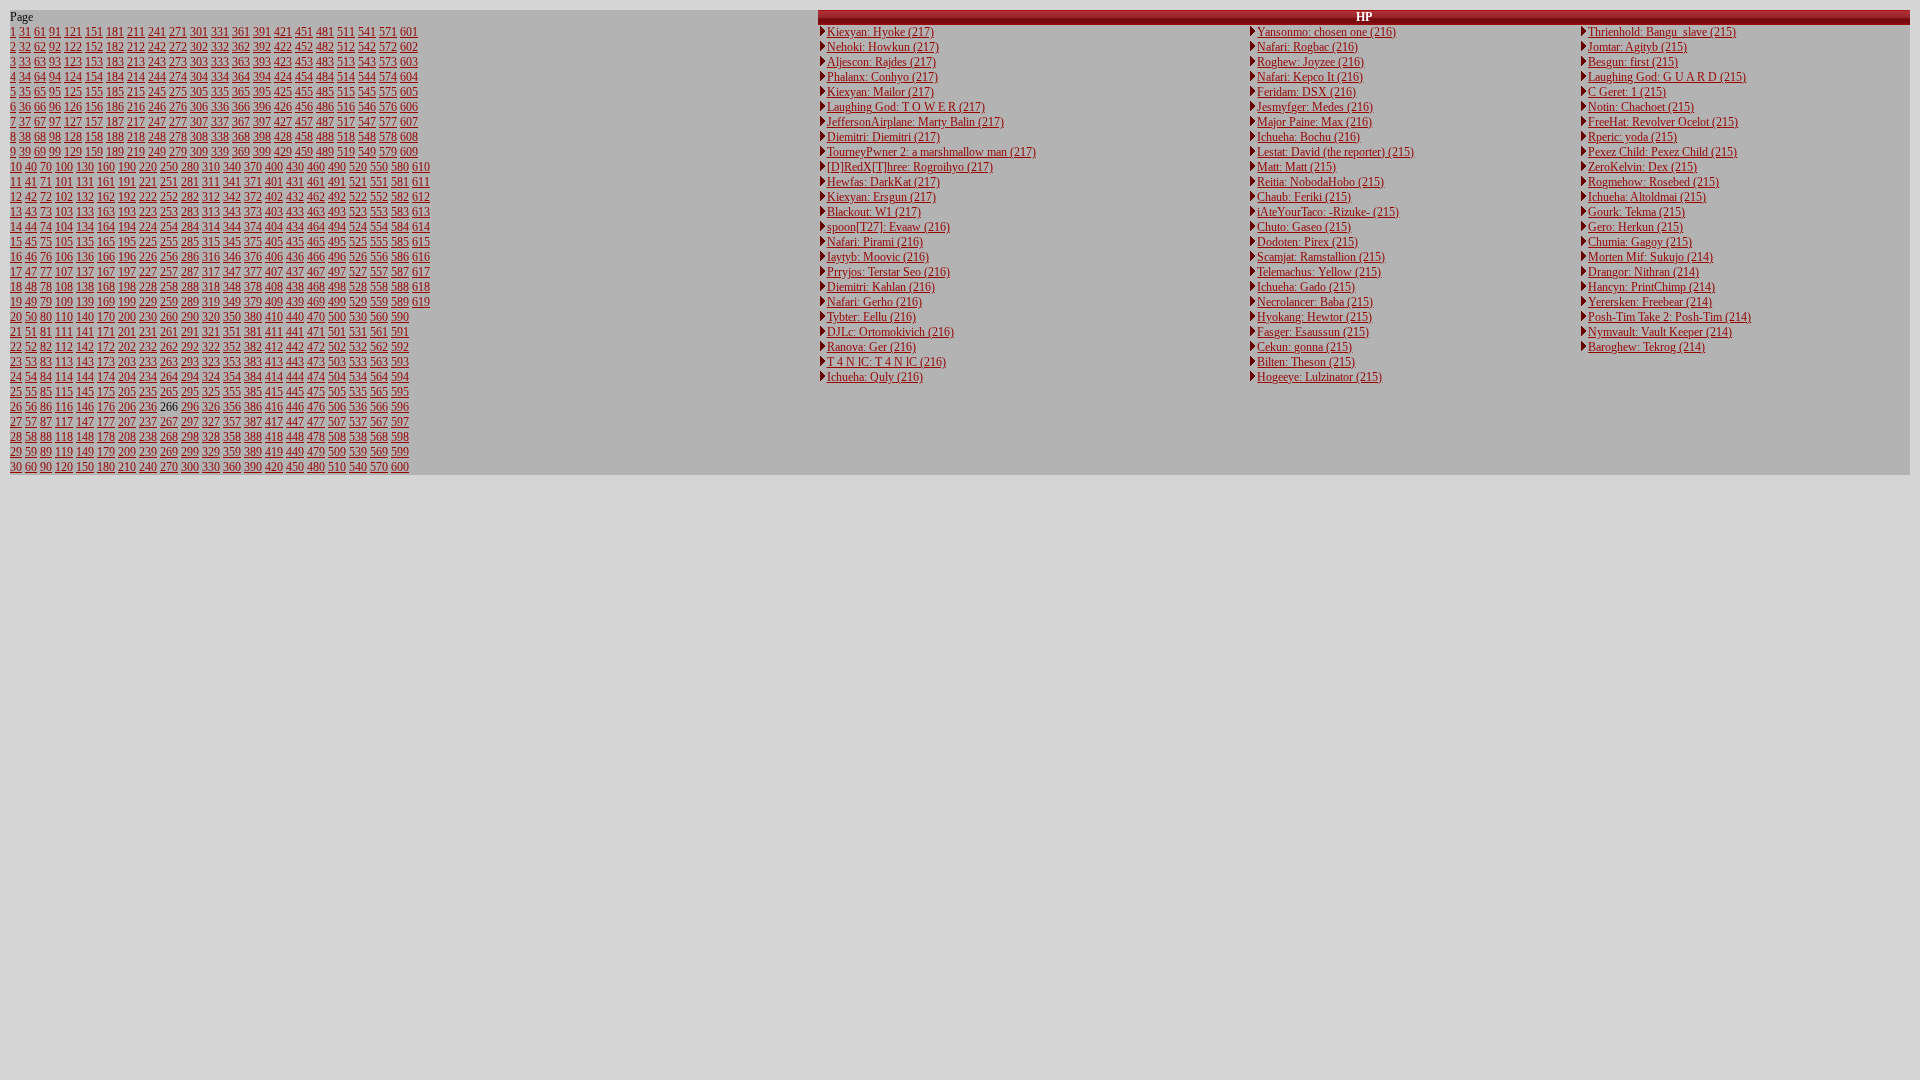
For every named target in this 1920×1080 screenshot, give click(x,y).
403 (274, 212)
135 (85, 242)
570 (379, 467)
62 (40, 47)
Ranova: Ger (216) (871, 347)
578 (388, 137)
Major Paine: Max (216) (1314, 122)
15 (16, 242)
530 (358, 317)
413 (274, 362)
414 (274, 377)
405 (274, 242)
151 (94, 32)
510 (337, 467)
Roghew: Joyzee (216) (1310, 62)
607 (409, 122)
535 (358, 392)
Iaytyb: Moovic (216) (878, 257)
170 (106, 317)
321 (211, 332)
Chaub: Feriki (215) (1304, 197)
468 (316, 287)
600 (400, 467)
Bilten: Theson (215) (1306, 362)
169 (106, 302)
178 (106, 437)
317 (211, 272)
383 (253, 362)
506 (337, 407)
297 (190, 422)
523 (358, 212)
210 (127, 467)
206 (127, 407)
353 (232, 362)
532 (358, 347)
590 (400, 317)
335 (220, 92)
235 (148, 392)
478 (316, 437)
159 (94, 152)
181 (115, 32)
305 (199, 92)
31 (25, 32)
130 (85, 167)
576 (388, 107)
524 (358, 227)
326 (211, 407)
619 (421, 302)
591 (400, 332)
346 (232, 257)
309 (199, 152)
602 (409, 47)
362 (241, 47)
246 (157, 107)
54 (31, 377)
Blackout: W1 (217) (874, 212)
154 (94, 77)
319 (211, 302)
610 (421, 167)
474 (316, 377)
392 (262, 47)
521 (358, 182)
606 (409, 107)
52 (31, 347)
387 (253, 422)
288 (190, 287)
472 (316, 347)
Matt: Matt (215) (1296, 167)
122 (73, 47)
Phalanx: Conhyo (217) (882, 77)
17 (16, 272)
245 (157, 92)
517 (346, 122)
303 (199, 62)
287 (190, 272)
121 (73, 32)
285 (190, 242)
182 (115, 47)
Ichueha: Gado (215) (1306, 287)
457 (304, 122)
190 (127, 167)
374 (253, 227)
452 (304, 47)
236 (148, 407)
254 (169, 227)
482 (325, 47)
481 (325, 32)
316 (211, 257)
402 (274, 197)
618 (421, 287)
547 (367, 122)
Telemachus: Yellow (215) (1319, 272)
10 (16, 167)
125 (73, 92)
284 (190, 227)
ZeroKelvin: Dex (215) (1642, 167)
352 (232, 347)
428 (283, 137)
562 (379, 347)
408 (274, 287)
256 (169, 257)
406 (274, 257)
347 (232, 272)
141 (85, 332)
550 (379, 167)
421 (283, 32)
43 (31, 212)
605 (409, 92)
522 (358, 197)
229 (148, 302)
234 (148, 377)
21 (16, 332)
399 (262, 152)
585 (400, 242)
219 (136, 152)
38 (25, 137)
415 (274, 392)
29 (16, 452)
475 (316, 392)
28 (16, 437)
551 (379, 182)
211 (136, 32)
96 (55, 107)
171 (106, 332)
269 (169, 452)
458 (304, 137)
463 (316, 212)
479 (316, 452)
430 (295, 167)
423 (283, 62)
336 (220, 107)
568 (379, 437)
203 (127, 362)
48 (31, 287)
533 (358, 362)
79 (46, 302)
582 (400, 197)
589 (400, 302)
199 (127, 302)
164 (106, 227)
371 (253, 182)
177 (106, 422)
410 (274, 317)
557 (379, 272)
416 (274, 407)
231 (148, 332)
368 (241, 137)
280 (190, 167)
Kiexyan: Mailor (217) (880, 92)
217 (136, 122)
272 (178, 47)
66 (40, 107)
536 (358, 407)
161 (106, 182)
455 (304, 92)
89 (46, 452)
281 (190, 182)
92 (55, 47)
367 (241, 122)
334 (220, 77)
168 (106, 287)
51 (31, 332)
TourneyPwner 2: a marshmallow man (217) (931, 152)
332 (220, 47)
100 (64, 167)
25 (16, 392)
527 (358, 272)
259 (169, 302)
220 (148, 167)
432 (295, 197)
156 (94, 107)
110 (64, 317)
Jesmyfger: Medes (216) (1315, 107)
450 (295, 467)
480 (316, 467)
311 (211, 182)
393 (262, 62)
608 (409, 137)
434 (295, 227)
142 (85, 347)
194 (127, 227)
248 (157, 137)
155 (94, 92)
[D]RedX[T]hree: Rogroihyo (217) (910, 167)
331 (220, 32)
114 (64, 377)
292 (190, 347)
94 (55, 77)
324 (211, 377)
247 (157, 122)
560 (379, 317)
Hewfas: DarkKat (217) (883, 182)
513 (346, 62)
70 (46, 167)
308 (199, 137)
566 (379, 407)
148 (85, 437)
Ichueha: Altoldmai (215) (1647, 197)
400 (274, 167)
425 (283, 92)
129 (73, 152)
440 (295, 317)
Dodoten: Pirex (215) (1307, 242)
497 (337, 272)
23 (16, 362)
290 (190, 317)
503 (337, 362)
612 (421, 197)
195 (127, 242)
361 (241, 32)
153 (94, 62)
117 (64, 422)
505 (337, 392)
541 (367, 32)
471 (316, 332)
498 (337, 287)
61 (40, 32)
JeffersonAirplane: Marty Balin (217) (915, 122)
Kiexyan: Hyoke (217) (880, 32)
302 (199, 47)
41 (31, 182)
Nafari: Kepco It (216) (1310, 77)
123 (73, 62)
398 (262, 137)
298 (190, 437)
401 (274, 182)
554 (379, 227)
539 (358, 452)
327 (211, 422)
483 (325, 62)
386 (253, 407)
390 (253, 467)
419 (274, 452)
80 (46, 317)
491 (337, 182)
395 (262, 92)
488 (325, 137)
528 (358, 287)
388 (253, 437)
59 (31, 452)
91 (55, 32)
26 (16, 407)
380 (253, 317)
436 (295, 257)
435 (295, 242)
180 (106, 467)
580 (400, 167)
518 (346, 137)
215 (136, 92)
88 (46, 437)
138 (85, 287)
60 (31, 467)
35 (25, 92)
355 (232, 392)
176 (106, 407)
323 (211, 362)
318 (211, 287)
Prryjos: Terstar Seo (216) (888, 272)
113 (64, 362)
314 (211, 227)
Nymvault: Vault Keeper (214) (1660, 332)
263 (169, 362)
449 (295, 452)
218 (136, 137)
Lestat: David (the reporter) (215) (1335, 152)
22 (16, 347)
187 (115, 122)
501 (337, 332)
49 (31, 302)
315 (211, 242)
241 (157, 32)
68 (40, 137)
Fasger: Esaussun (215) (1313, 332)
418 (274, 437)
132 (85, 197)
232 (148, 347)
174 (106, 377)
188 (115, 137)
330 (211, 467)
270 (169, 467)
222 (148, 197)
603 (409, 62)
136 (85, 257)
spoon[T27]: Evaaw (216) (888, 227)
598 (400, 437)
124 (73, 77)
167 (106, 272)
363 (241, 62)
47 (31, 272)
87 (46, 422)
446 (295, 407)
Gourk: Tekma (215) (1636, 212)
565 (379, 392)
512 (346, 47)
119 (64, 452)
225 (148, 242)
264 (169, 377)
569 (379, 452)
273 (178, 62)
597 (400, 422)
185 (115, 92)
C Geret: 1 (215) (1627, 92)
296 (190, 407)
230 (148, 317)
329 (211, 452)
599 (400, 452)
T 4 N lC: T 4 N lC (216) (886, 362)
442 (295, 347)
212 (136, 47)
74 (46, 227)
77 (46, 272)
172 (106, 347)
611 (421, 182)
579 (388, 152)
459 (304, 152)
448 (295, 437)
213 (136, 62)
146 (85, 407)
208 (127, 437)
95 (55, 92)
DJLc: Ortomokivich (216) (890, 332)
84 (46, 377)
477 (316, 422)
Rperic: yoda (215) (1632, 137)
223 (148, 212)
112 (64, 347)
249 (157, 152)
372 (253, 197)
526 (358, 257)
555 (379, 242)
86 (46, 407)
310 (211, 167)
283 (190, 212)
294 (190, 377)
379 (253, 302)
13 (16, 212)
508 (337, 437)
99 (55, 152)
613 (421, 212)
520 (358, 167)
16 (16, 257)
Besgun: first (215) (1633, 62)
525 (358, 242)
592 (400, 347)
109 (64, 302)
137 (85, 272)
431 (295, 182)
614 (421, 227)
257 (169, 272)
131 (85, 182)
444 (295, 377)
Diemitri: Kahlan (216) (881, 287)
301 (199, 32)
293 (190, 362)
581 (400, 182)
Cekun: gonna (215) (1304, 347)
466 (316, 257)
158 (94, 137)
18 (16, 287)
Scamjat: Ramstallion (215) (1321, 257)
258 (169, 287)
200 (127, 317)
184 (115, 77)
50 (31, 317)
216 (136, 107)
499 (337, 302)
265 (169, 392)
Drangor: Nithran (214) (1643, 272)
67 (40, 122)
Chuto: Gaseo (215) (1304, 227)
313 (211, 212)
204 (127, 377)
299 (190, 452)
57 (31, 422)
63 (40, 62)
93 (55, 62)
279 (178, 152)
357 (232, 422)
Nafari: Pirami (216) (875, 242)
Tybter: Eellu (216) (871, 317)
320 (211, 317)
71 (46, 182)
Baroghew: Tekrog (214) (1646, 347)
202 (127, 347)
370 (253, 167)
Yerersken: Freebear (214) (1650, 302)
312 (211, 197)
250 (169, 167)
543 (367, 62)
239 (148, 452)
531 (358, 332)
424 (283, 77)
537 (358, 422)
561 (379, 332)
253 (169, 212)
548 (367, 137)
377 (253, 272)
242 (157, 47)
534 (358, 377)
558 (379, 287)
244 (157, 77)
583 (400, 212)
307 (199, 122)
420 (274, 467)
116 (64, 407)
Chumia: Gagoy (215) (1640, 242)
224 (148, 227)
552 (379, 197)
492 (337, 197)
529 (358, 302)
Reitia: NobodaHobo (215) (1320, 182)
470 (316, 317)
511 (346, 32)
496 (337, 257)
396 (262, 107)
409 (274, 302)
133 (85, 212)
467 (316, 272)
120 (64, 467)
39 (25, 152)
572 (388, 47)
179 (106, 452)
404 (274, 227)
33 (25, 62)
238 (148, 437)
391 (262, 32)
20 (16, 317)
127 (73, 122)
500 (337, 317)
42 (31, 197)
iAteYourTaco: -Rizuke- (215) (1328, 212)
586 (400, 257)
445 (295, 392)
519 (346, 152)
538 (358, 437)
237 (148, 422)
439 (295, 302)
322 (211, 347)
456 (304, 107)
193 (127, 212)
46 (31, 257)
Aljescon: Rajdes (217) (881, 62)
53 (31, 362)
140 (85, 317)
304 (199, 77)
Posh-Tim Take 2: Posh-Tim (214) (1669, 317)
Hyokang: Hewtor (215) (1314, 317)
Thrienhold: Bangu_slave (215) (1662, 32)
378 (253, 287)
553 (379, 212)
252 (169, 197)
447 (295, 422)
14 (16, 227)
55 (31, 392)
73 (46, 212)
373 (253, 212)
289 (190, 302)
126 (73, 107)
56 (31, 407)
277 (178, 122)
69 (40, 152)
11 (16, 182)
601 (409, 32)
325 (211, 392)
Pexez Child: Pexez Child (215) (1662, 152)
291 (190, 332)
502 (337, 347)
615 (421, 242)
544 (367, 77)
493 (337, 212)
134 (85, 227)
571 (388, 32)
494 (337, 227)
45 (31, 242)
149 (85, 452)
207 (127, 422)
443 (295, 362)
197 (127, 272)
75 (46, 242)
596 (400, 407)
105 (64, 242)
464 (316, 227)
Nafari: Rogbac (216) (1307, 47)
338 (220, 137)
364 (241, 77)
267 (169, 422)
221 (148, 182)
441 (295, 332)
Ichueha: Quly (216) (875, 377)
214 (136, 77)
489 (325, 152)
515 (346, 92)
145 (85, 392)
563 (379, 362)
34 (25, 77)
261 (169, 332)
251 (169, 182)
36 (25, 107)
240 (148, 467)
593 (400, 362)
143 (85, 362)
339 (220, 152)
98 (55, 137)
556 (379, 257)
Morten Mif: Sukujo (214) (1650, 257)
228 (148, 287)
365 (241, 92)
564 (379, 377)
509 (337, 452)
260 (169, 317)
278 (178, 137)
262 (169, 347)
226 (148, 257)
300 (190, 467)
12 (16, 197)
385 (253, 392)
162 (106, 197)
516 (346, 107)
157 (94, 122)
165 (106, 242)
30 (16, 467)
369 (241, 152)
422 (283, 47)
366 (241, 107)
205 (127, 392)
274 (178, 77)
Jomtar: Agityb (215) (1637, 47)
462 (316, 197)
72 (46, 197)
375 (253, 242)
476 (316, 407)
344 (232, 227)
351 (232, 332)
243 (157, 62)
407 (274, 272)
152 (94, 47)
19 (16, 302)
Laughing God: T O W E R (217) (906, 107)
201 (127, 332)
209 (127, 452)
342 (232, 197)
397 (262, 122)
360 (232, 467)
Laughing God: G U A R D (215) (1667, 77)
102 (64, 197)
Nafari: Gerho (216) (874, 302)
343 (232, 212)
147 (85, 422)
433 (295, 212)
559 (379, 302)
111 (64, 332)
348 (232, 287)
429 (283, 152)
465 (316, 242)
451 (304, 32)
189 (115, 152)
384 (253, 377)
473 (316, 362)
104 (64, 227)
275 (178, 92)
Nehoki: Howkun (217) (883, 47)
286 (190, 257)
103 (64, 212)
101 (64, 182)
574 (388, 77)
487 (325, 122)
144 (85, 377)
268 (169, 437)
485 (325, 92)
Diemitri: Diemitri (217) (883, 137)
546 (367, 107)
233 (148, 362)
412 (274, 347)
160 (106, 167)
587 (400, 272)
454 (304, 77)
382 (253, 347)
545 (367, 92)
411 (274, 332)
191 (127, 182)
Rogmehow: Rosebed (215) (1653, 182)
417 (274, 422)
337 (220, 122)
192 (127, 197)
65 (40, 92)
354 (232, 377)
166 (106, 257)
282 (190, 197)
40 (31, 167)
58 (31, 437)
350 (232, 317)
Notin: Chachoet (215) (1641, 107)
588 (400, 287)
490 (337, 167)
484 (325, 77)
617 (421, 272)
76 (46, 257)
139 (85, 302)
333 (220, 62)
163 (106, 212)
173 (106, 362)
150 (85, 467)
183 (115, 62)
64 (40, 77)
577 (388, 122)
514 (346, 77)
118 (64, 437)
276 (178, 107)
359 (232, 452)
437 (295, 272)
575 (388, 92)
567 (379, 422)
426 (283, 107)
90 (46, 467)
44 (31, 227)
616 (421, 257)
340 (232, 167)
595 (400, 392)
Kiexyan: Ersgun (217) (881, 197)
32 (25, 47)
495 (337, 242)
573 (388, 62)
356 (232, 407)
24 (16, 377)
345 (232, 242)
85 (46, 392)
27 (16, 422)
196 (127, 257)
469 (316, 302)
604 (409, 77)
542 (367, 47)
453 (304, 62)
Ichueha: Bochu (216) (1308, 137)
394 (262, 77)
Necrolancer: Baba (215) (1315, 302)
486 (325, 107)
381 (253, 332)
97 (55, 122)
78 (46, 287)
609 (409, 152)
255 (169, 242)
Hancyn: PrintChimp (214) (1651, 287)
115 (64, 392)
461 (316, 182)
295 (190, 392)
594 (400, 377)
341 (232, 182)
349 (232, 302)
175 (106, 392)
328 (211, 437)
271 (178, 32)
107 (64, 272)
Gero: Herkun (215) (1635, 227)
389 (253, 452)
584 (400, 227)
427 (283, 122)
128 (73, 137)
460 (316, 167)
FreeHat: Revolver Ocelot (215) (1663, 122)
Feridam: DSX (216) (1306, 92)
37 (25, 122)
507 (337, 422)
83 (46, 362)
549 (367, 152)
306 (199, 107)
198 (127, 287)
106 (64, 257)
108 (64, 287)
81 (46, 332)
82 (46, 347)
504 (337, 377)
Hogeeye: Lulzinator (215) (1319, 377)
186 (115, 107)
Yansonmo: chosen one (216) (1326, 32)
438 (295, 287)
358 (232, 437)
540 (358, 467)
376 (253, 257)
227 (148, 272)
